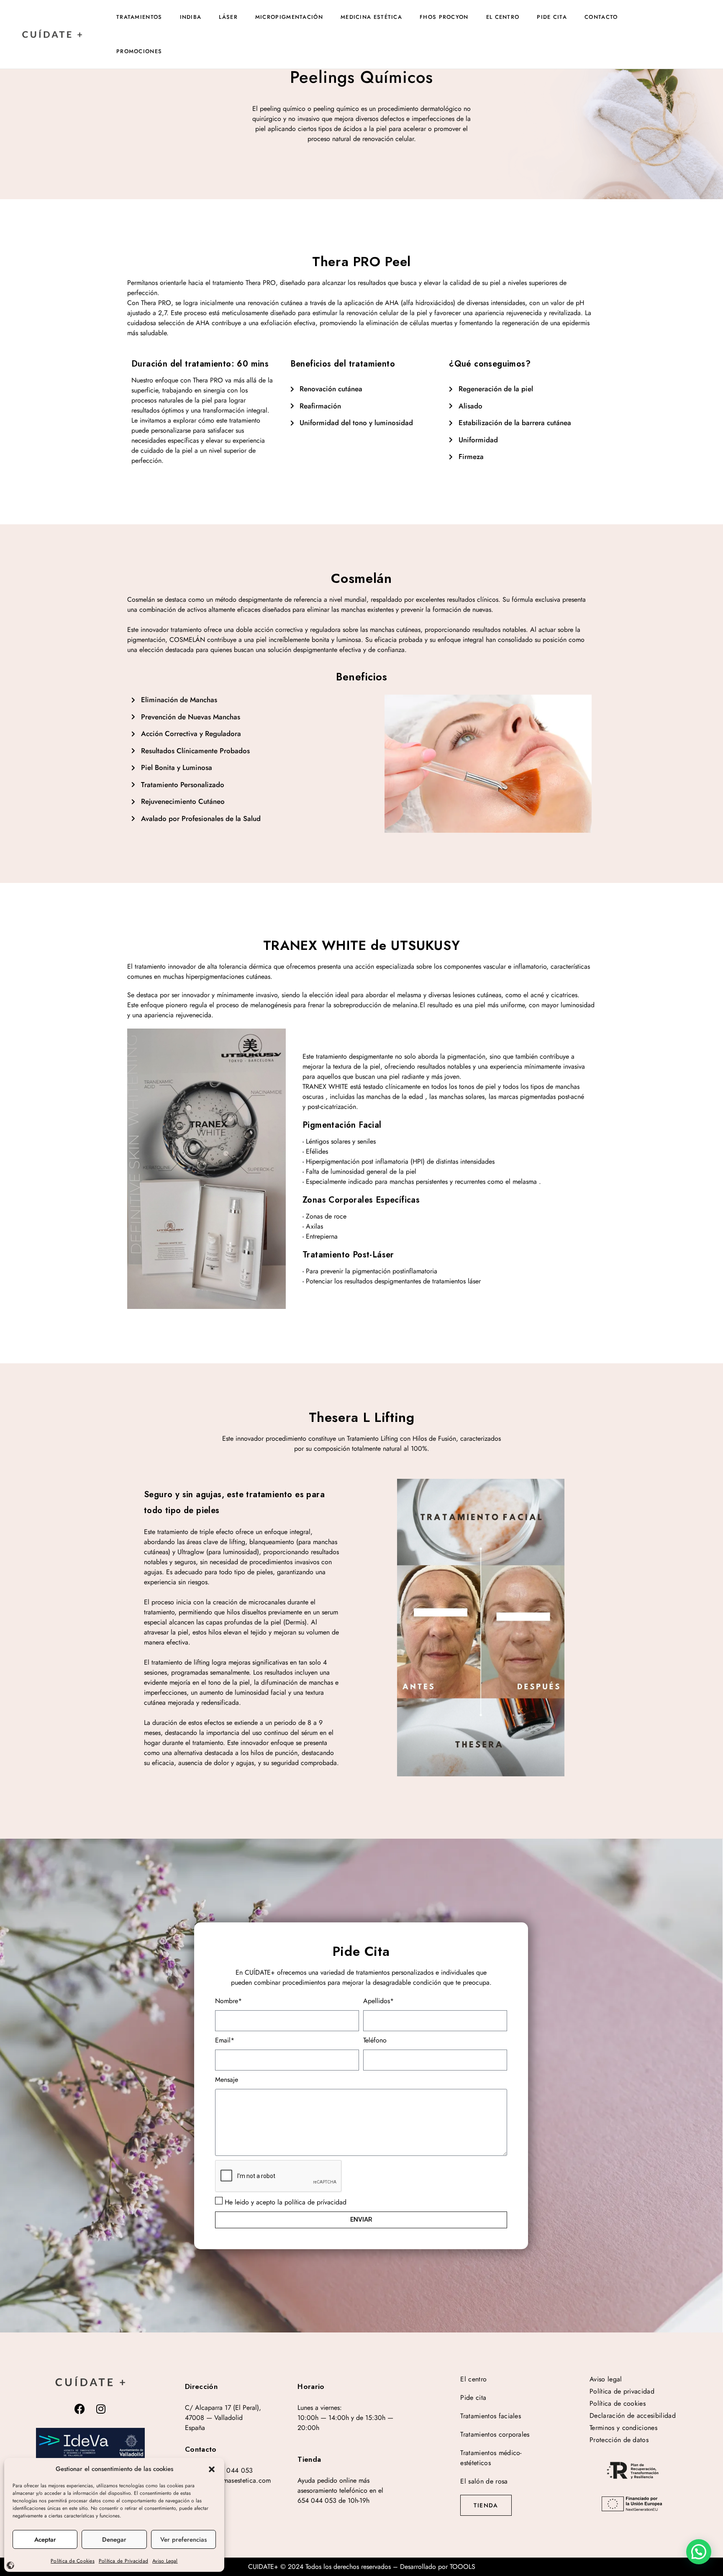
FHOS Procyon (444, 17)
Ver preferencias (183, 2540)
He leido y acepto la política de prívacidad (286, 2202)
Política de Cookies (73, 2561)
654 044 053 (233, 2470)
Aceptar (45, 2540)
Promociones (139, 51)
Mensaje (227, 2080)
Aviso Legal (165, 2561)
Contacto (601, 17)
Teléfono (375, 2040)
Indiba (191, 17)
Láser (228, 17)
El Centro (503, 17)
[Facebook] (80, 2409)
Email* (225, 2040)
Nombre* (228, 2001)
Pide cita (552, 17)
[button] (212, 2469)
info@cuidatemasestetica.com (228, 2480)
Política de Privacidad (123, 2561)
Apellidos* (378, 2001)
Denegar (114, 2540)
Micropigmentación (289, 17)
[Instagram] (101, 2409)
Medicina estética (371, 17)
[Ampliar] (90, 2445)
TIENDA (486, 2505)
